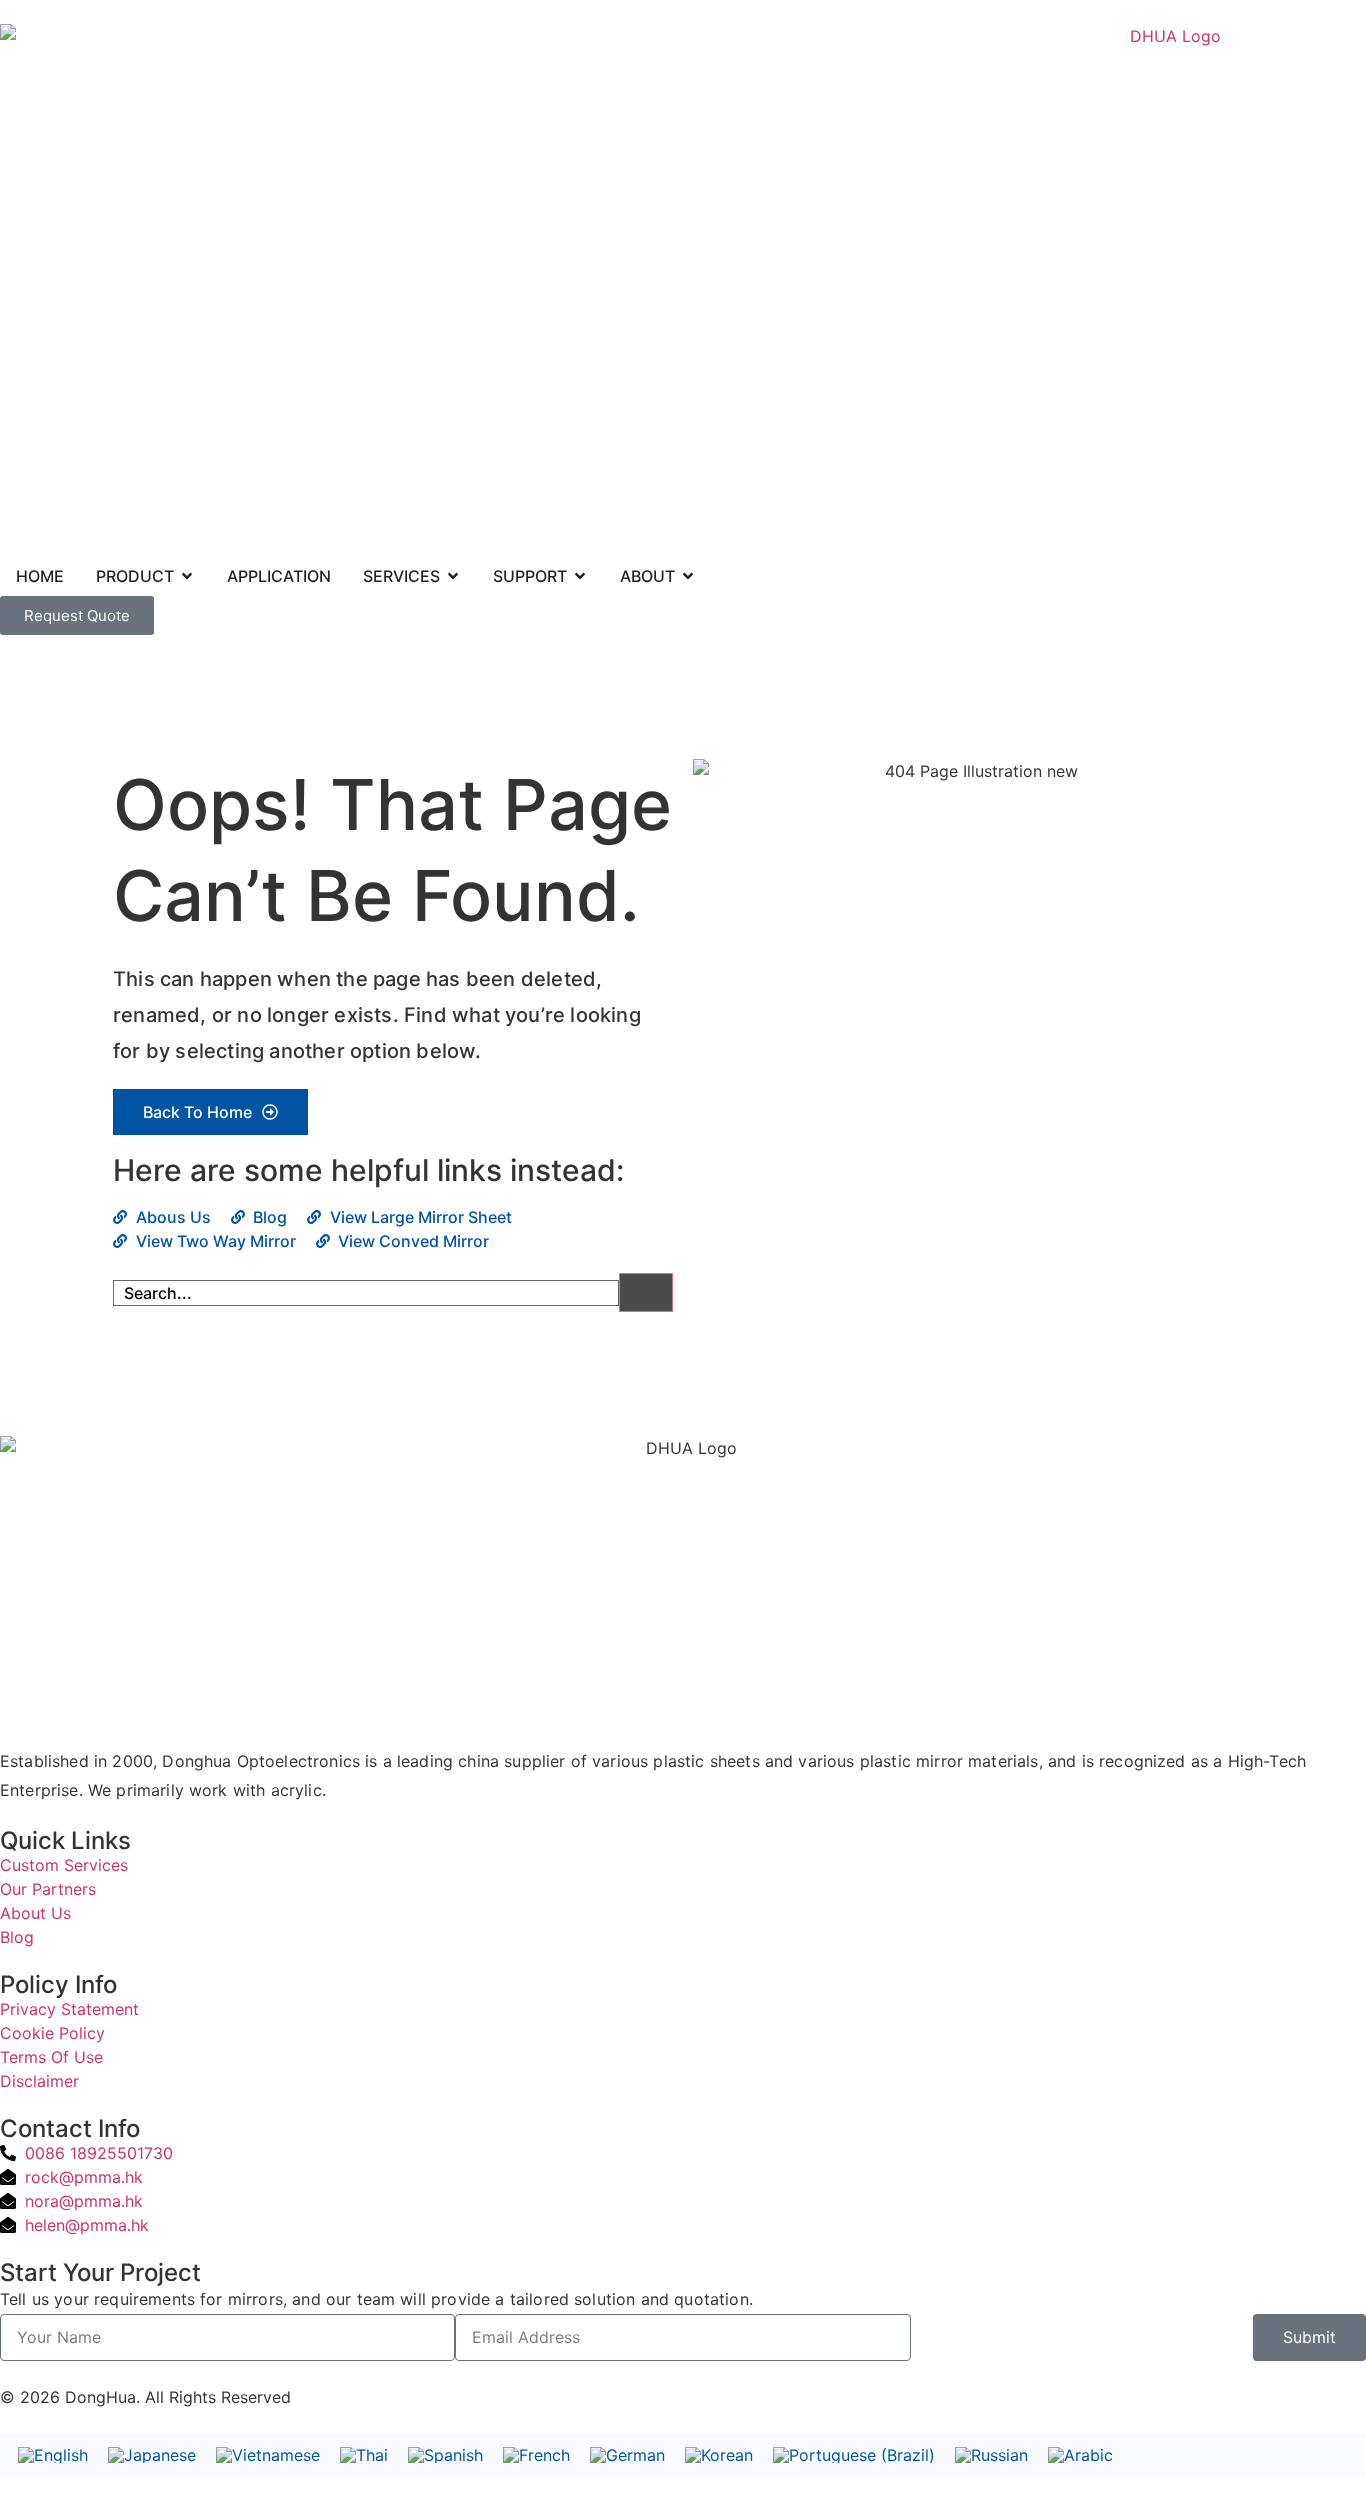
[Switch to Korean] (719, 2455)
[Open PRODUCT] (187, 576)
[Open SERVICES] (453, 576)
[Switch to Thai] (364, 2455)
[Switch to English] (53, 2455)
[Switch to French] (536, 2455)
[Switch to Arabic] (1080, 2455)
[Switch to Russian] (991, 2455)
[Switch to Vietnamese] (268, 2455)
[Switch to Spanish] (445, 2455)
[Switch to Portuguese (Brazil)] (854, 2455)
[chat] (6, 2374)
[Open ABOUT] (688, 576)
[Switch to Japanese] (152, 2455)
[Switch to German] (627, 2455)
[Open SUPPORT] (580, 576)
